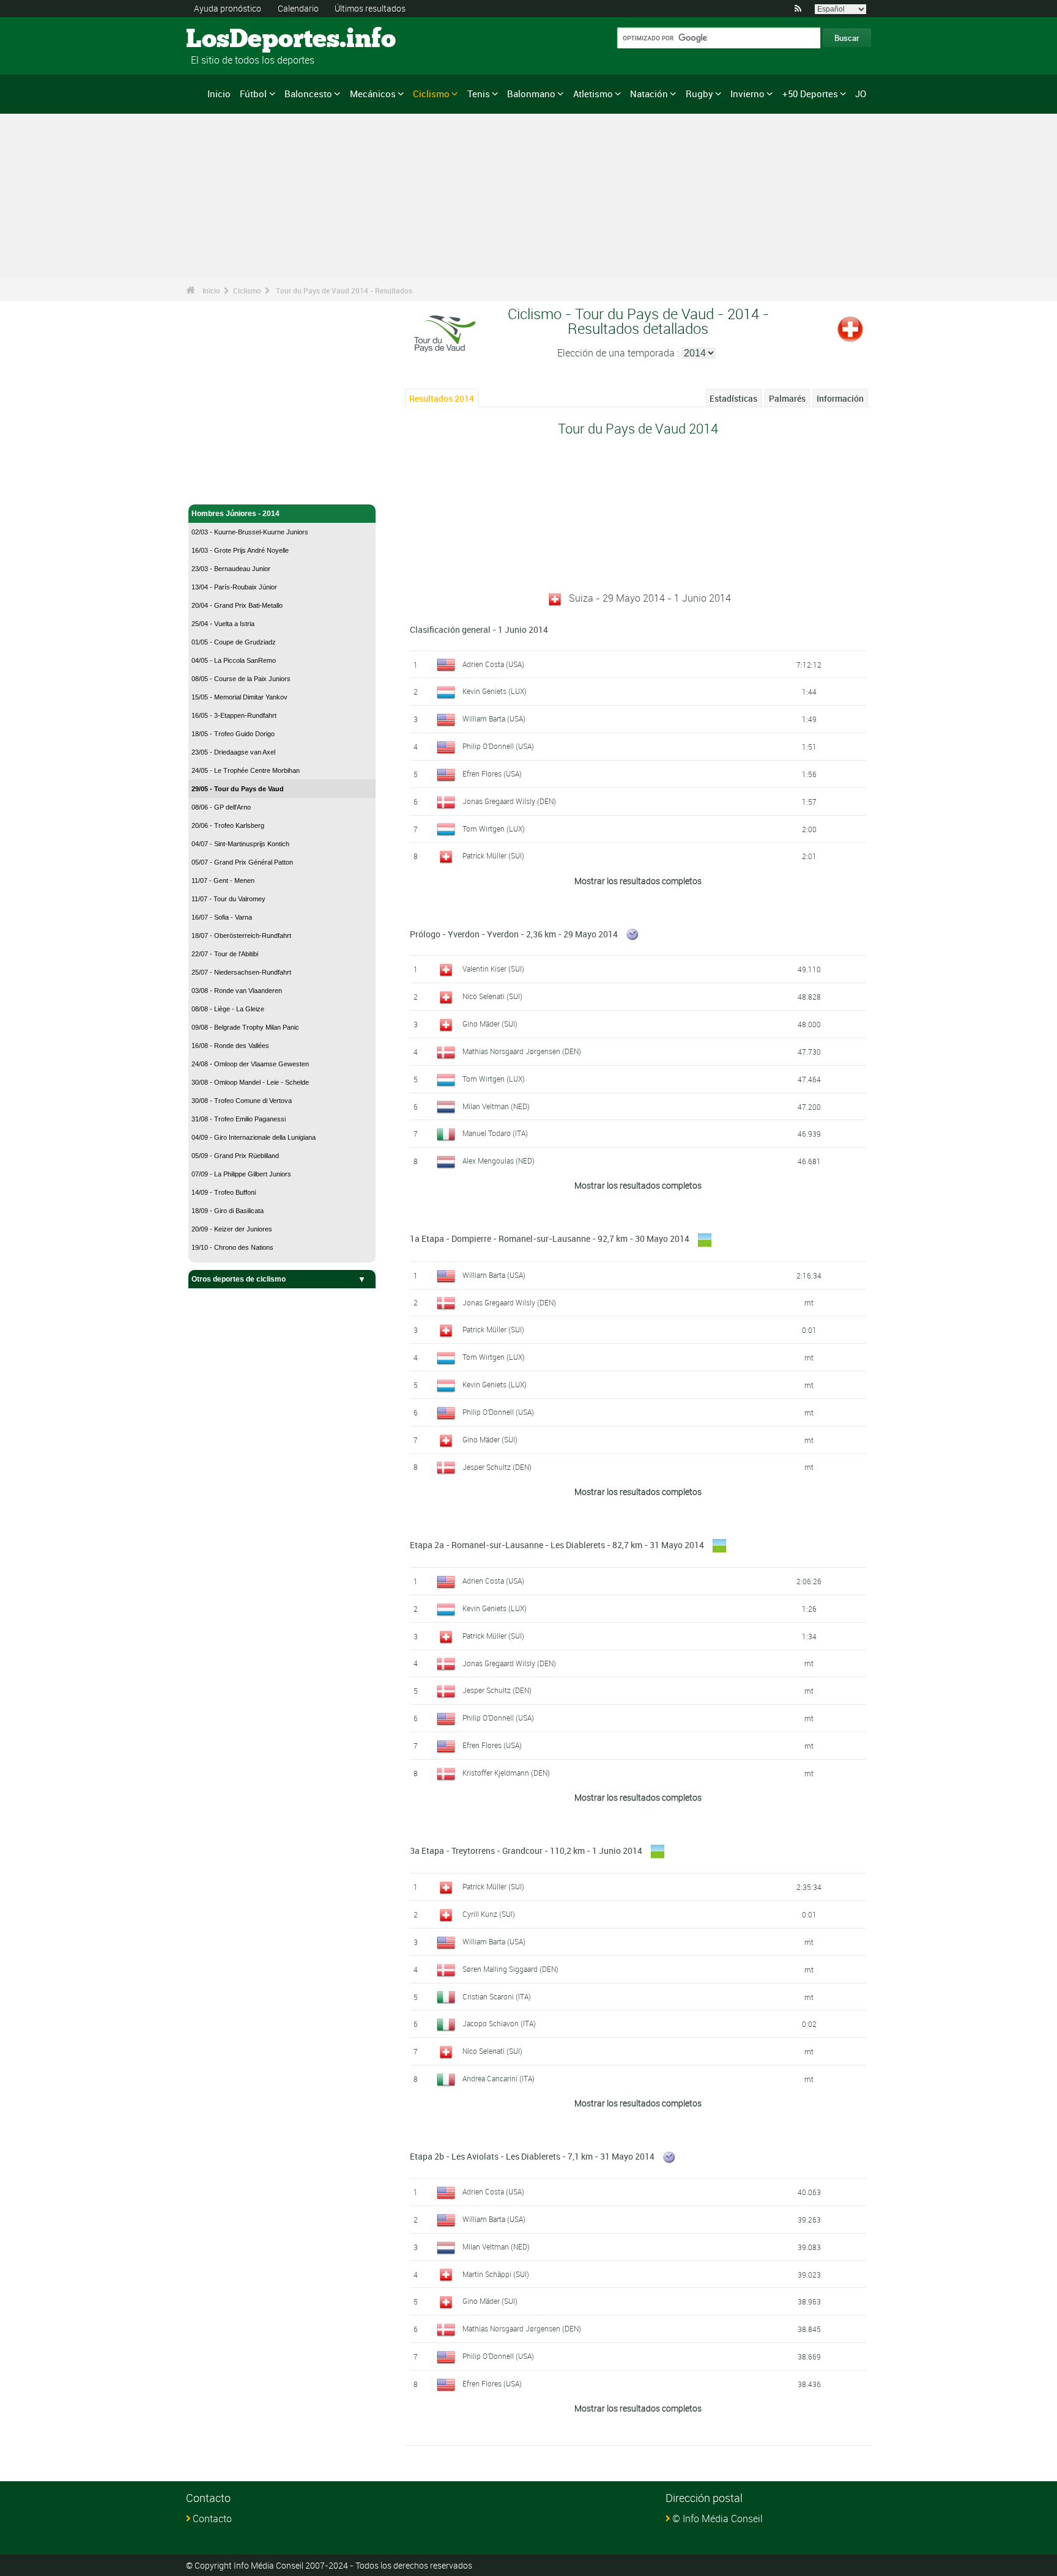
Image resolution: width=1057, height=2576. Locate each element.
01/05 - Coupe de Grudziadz (234, 642)
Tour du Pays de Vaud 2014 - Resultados (344, 290)
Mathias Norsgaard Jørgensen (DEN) (522, 1051)
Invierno (747, 94)
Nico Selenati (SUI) (492, 996)
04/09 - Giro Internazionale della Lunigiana (254, 1137)
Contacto (212, 2519)
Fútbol (253, 94)
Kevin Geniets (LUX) (495, 691)
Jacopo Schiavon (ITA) (499, 2023)
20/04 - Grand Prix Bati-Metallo (237, 605)
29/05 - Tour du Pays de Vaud (238, 789)
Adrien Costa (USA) (493, 664)
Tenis (479, 94)
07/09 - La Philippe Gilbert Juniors (241, 1174)
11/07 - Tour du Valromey (228, 899)
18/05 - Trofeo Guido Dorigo (233, 734)
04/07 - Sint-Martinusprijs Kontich (240, 844)
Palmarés (787, 398)
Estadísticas (733, 398)
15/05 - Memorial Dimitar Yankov (239, 697)
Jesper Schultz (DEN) (497, 1467)
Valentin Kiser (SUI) (493, 969)
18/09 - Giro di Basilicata (228, 1211)
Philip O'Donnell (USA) (498, 746)
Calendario (298, 8)
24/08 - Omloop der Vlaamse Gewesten (250, 1064)
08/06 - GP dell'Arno (221, 807)
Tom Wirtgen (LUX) (494, 829)
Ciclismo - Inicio (219, 488)
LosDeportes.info (232, 40)
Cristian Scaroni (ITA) (497, 1996)
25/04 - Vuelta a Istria (223, 624)
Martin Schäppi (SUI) (496, 2274)
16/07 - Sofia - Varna (222, 917)
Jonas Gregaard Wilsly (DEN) (509, 801)
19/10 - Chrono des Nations (232, 1247)
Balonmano (531, 94)
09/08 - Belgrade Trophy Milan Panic (245, 1027)
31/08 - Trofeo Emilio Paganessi (239, 1119)
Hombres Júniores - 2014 (236, 514)
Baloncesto (308, 94)
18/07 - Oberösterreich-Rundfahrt (241, 936)
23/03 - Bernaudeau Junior (231, 569)
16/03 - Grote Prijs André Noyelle (240, 550)
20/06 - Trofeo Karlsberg (228, 825)
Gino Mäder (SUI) (490, 1024)
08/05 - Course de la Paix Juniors (241, 679)
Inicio (219, 94)
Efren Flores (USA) (492, 773)
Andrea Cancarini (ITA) (499, 2078)
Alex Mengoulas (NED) (499, 1161)
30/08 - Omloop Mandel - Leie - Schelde (250, 1082)
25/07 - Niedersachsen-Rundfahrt (241, 972)
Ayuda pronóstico (228, 8)
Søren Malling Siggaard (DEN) (510, 1969)
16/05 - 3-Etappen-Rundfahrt (234, 715)
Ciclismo (431, 94)
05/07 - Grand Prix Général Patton (242, 862)
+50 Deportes (810, 94)
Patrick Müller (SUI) (493, 855)
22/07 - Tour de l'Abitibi (225, 954)
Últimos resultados (370, 8)
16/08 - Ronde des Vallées (230, 1046)
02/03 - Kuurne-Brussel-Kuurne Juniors (250, 532)
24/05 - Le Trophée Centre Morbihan (246, 770)
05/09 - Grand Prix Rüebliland (235, 1156)
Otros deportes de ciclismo (239, 1279)
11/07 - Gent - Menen (223, 880)
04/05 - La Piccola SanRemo (234, 660)
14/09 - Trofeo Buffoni (224, 1192)
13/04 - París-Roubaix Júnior (234, 587)
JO (861, 94)
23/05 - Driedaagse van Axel (233, 752)
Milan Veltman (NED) (496, 1106)
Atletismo (593, 94)
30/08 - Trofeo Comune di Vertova (242, 1101)
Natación (649, 94)
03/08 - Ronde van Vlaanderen (237, 991)
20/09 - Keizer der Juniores (232, 1229)
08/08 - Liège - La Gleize (228, 1009)
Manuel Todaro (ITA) (495, 1133)
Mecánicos (373, 94)
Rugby (699, 94)
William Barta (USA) (494, 718)
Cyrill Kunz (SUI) (489, 1914)
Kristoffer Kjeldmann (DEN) (506, 1773)
